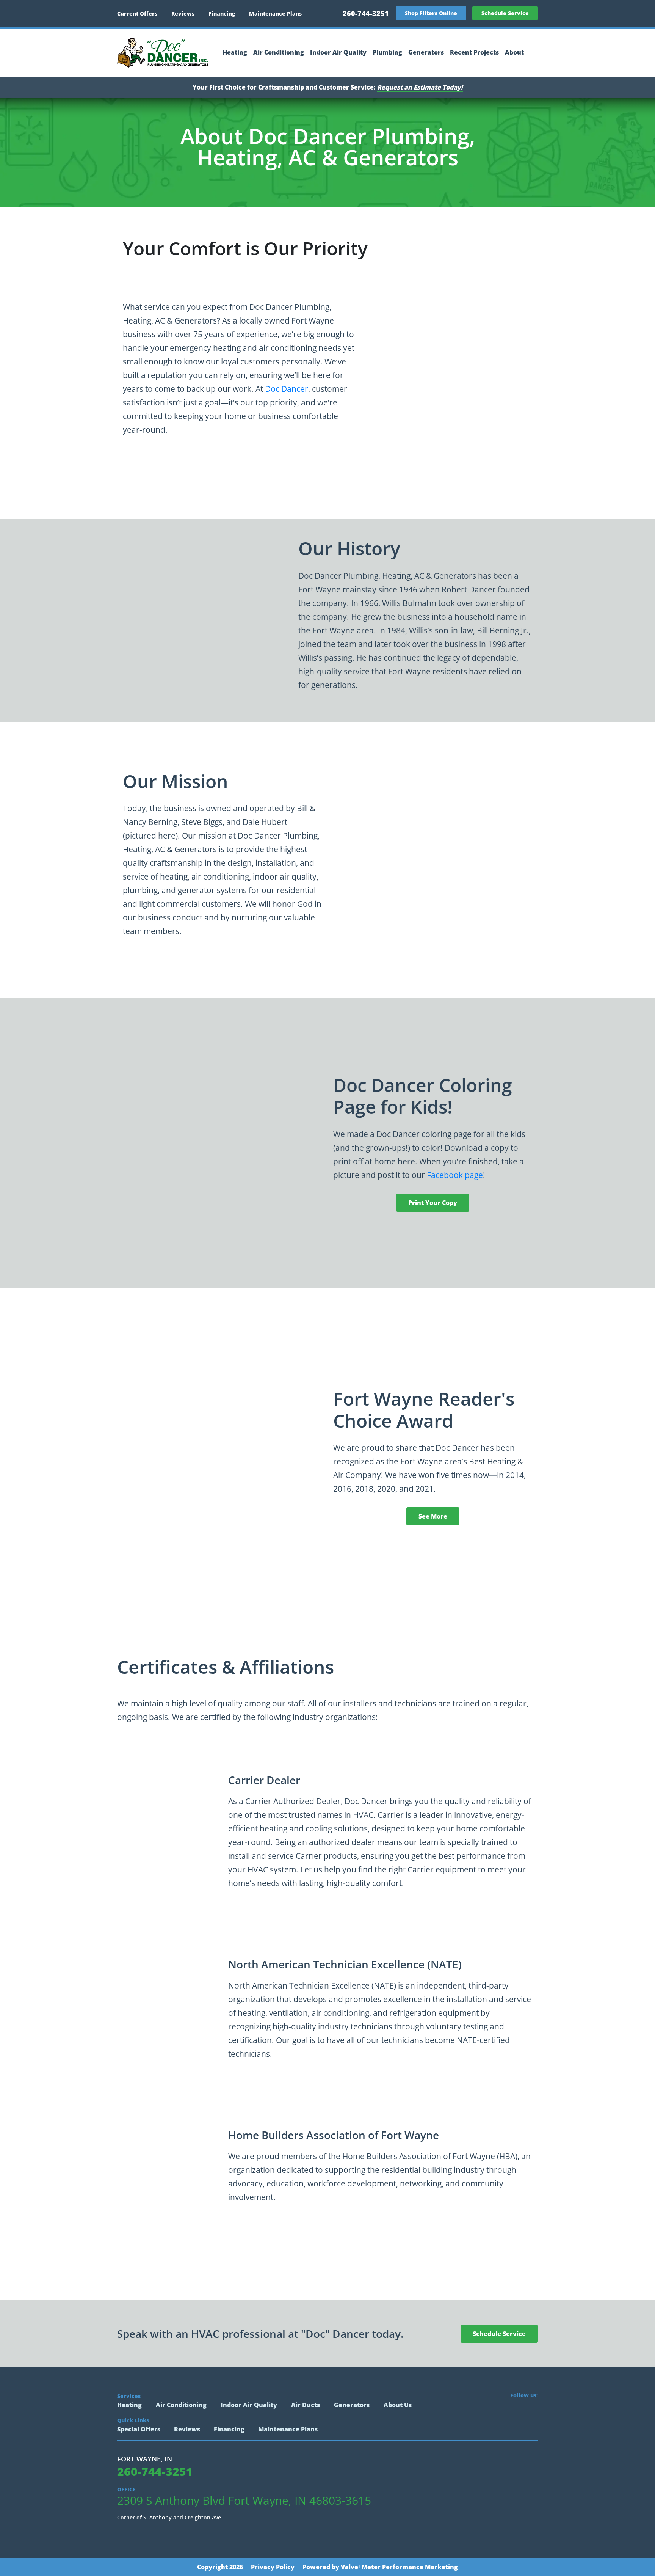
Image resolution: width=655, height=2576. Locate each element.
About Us (398, 2405)
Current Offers (137, 13)
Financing (222, 13)
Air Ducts (306, 2405)
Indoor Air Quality (338, 53)
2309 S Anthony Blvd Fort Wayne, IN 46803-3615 (244, 2501)
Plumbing (387, 53)
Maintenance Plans (275, 13)
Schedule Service (505, 13)
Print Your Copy (433, 1203)
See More (433, 1516)
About (514, 53)
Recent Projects (474, 53)
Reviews (183, 13)
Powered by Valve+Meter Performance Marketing (380, 2567)
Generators (426, 53)
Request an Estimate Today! (420, 87)
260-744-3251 (366, 13)
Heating (235, 53)
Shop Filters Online (431, 13)
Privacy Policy (273, 2567)
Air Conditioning (279, 53)
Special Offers (139, 2429)
